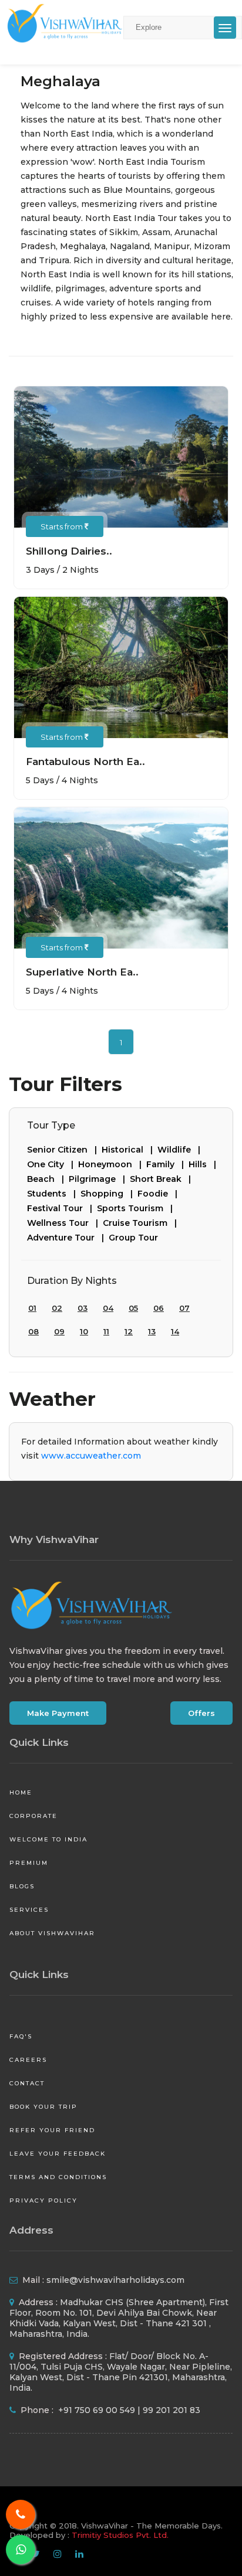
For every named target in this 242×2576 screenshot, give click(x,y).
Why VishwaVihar (54, 1540)
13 (152, 1331)
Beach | (48, 1179)
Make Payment (58, 1713)
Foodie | (160, 1194)
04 (108, 1308)
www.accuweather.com (91, 1456)
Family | (167, 1164)
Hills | (205, 1164)
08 (33, 1331)
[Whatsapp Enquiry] (21, 2550)
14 (175, 1331)
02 (57, 1308)
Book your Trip (43, 2107)
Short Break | (163, 1179)
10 (84, 1331)
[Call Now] (21, 2514)
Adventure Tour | (68, 1238)
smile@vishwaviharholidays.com (115, 2280)
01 (32, 1308)
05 (133, 1308)
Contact (27, 2083)
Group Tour (133, 1238)
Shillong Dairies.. (69, 551)
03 (83, 1308)
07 (184, 1308)
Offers (201, 1713)
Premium (29, 1863)
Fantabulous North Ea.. (85, 762)
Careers (28, 2060)
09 (59, 1331)
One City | (53, 1164)
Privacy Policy (43, 2201)
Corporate (33, 1816)
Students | (54, 1194)
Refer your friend (52, 2130)
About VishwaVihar (52, 1933)
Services (29, 1910)
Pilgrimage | (99, 1179)
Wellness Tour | (65, 1223)
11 (106, 1331)
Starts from (63, 526)
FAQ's (21, 2036)
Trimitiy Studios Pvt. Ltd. (120, 2535)
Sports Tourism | (137, 1208)
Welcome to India (48, 1839)
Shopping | (109, 1194)
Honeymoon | (112, 1164)
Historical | (130, 1150)
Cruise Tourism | (142, 1223)
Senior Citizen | (64, 1150)
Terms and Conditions (58, 2177)
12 (129, 1331)
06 (159, 1308)
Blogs (22, 1886)
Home (21, 1792)
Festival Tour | (62, 1208)
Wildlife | (181, 1150)
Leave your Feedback (58, 2154)
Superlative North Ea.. (82, 972)
